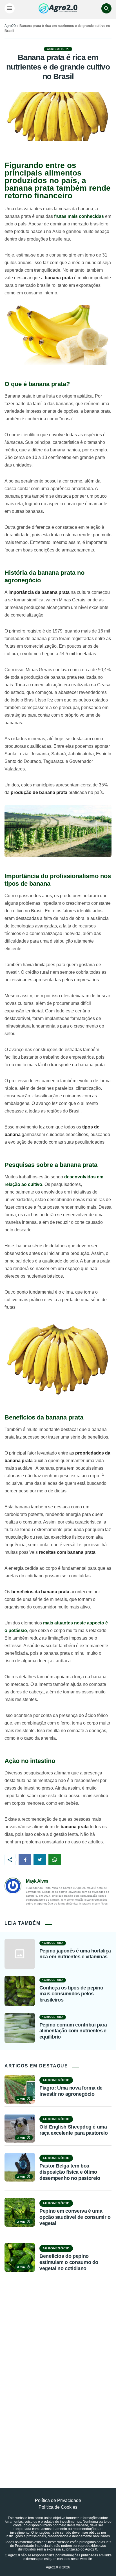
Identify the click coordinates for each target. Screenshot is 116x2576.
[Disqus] (58, 2372)
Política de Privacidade (58, 2500)
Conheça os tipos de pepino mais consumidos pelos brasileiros (71, 1994)
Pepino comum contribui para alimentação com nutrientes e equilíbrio (73, 2031)
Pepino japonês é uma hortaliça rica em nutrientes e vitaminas (75, 1954)
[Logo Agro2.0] (58, 8)
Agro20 (10, 26)
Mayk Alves (37, 1881)
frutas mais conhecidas (79, 216)
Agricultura (58, 49)
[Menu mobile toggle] (10, 8)
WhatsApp (55, 1860)
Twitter (40, 1860)
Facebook (25, 1860)
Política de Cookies (58, 2507)
